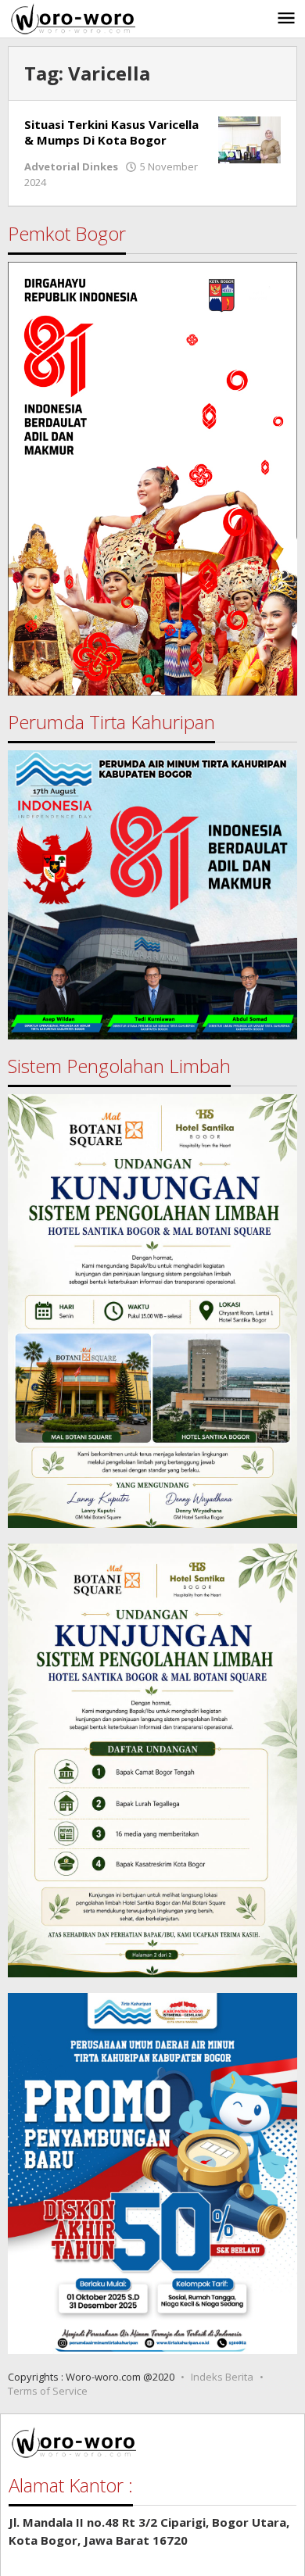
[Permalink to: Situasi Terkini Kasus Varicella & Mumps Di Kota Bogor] (249, 138)
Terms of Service (48, 2391)
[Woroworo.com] (72, 17)
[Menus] (286, 19)
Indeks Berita (222, 2377)
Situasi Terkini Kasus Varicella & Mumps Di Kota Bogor (111, 132)
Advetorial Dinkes (71, 166)
